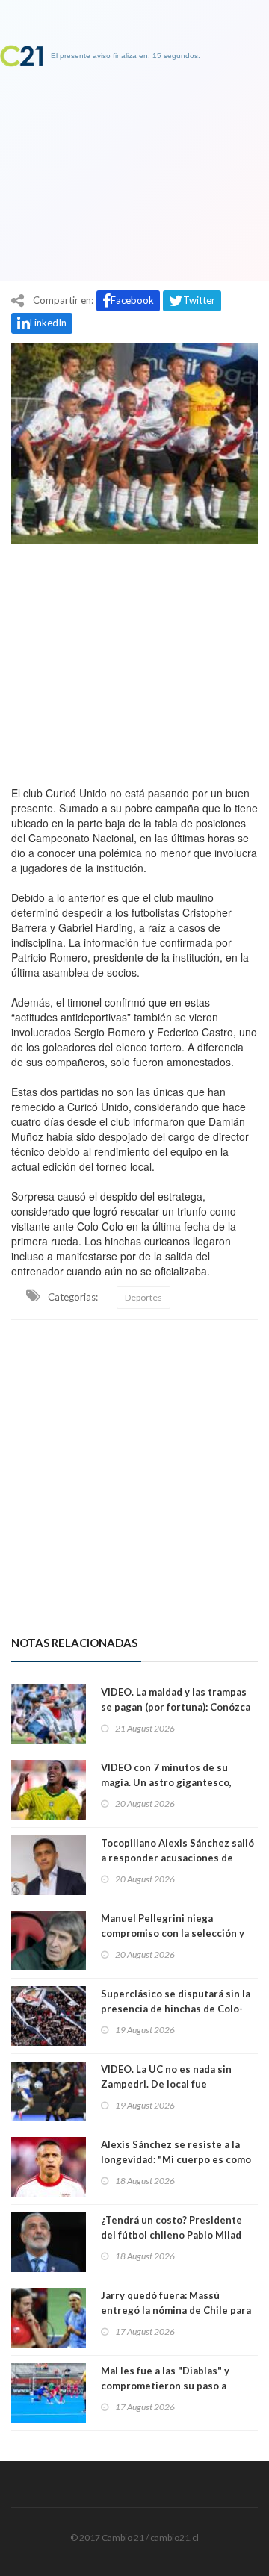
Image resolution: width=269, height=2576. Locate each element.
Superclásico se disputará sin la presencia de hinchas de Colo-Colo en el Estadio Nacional (176, 2009)
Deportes (143, 1297)
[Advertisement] (134, 661)
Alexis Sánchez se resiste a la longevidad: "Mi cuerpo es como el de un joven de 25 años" (176, 2159)
